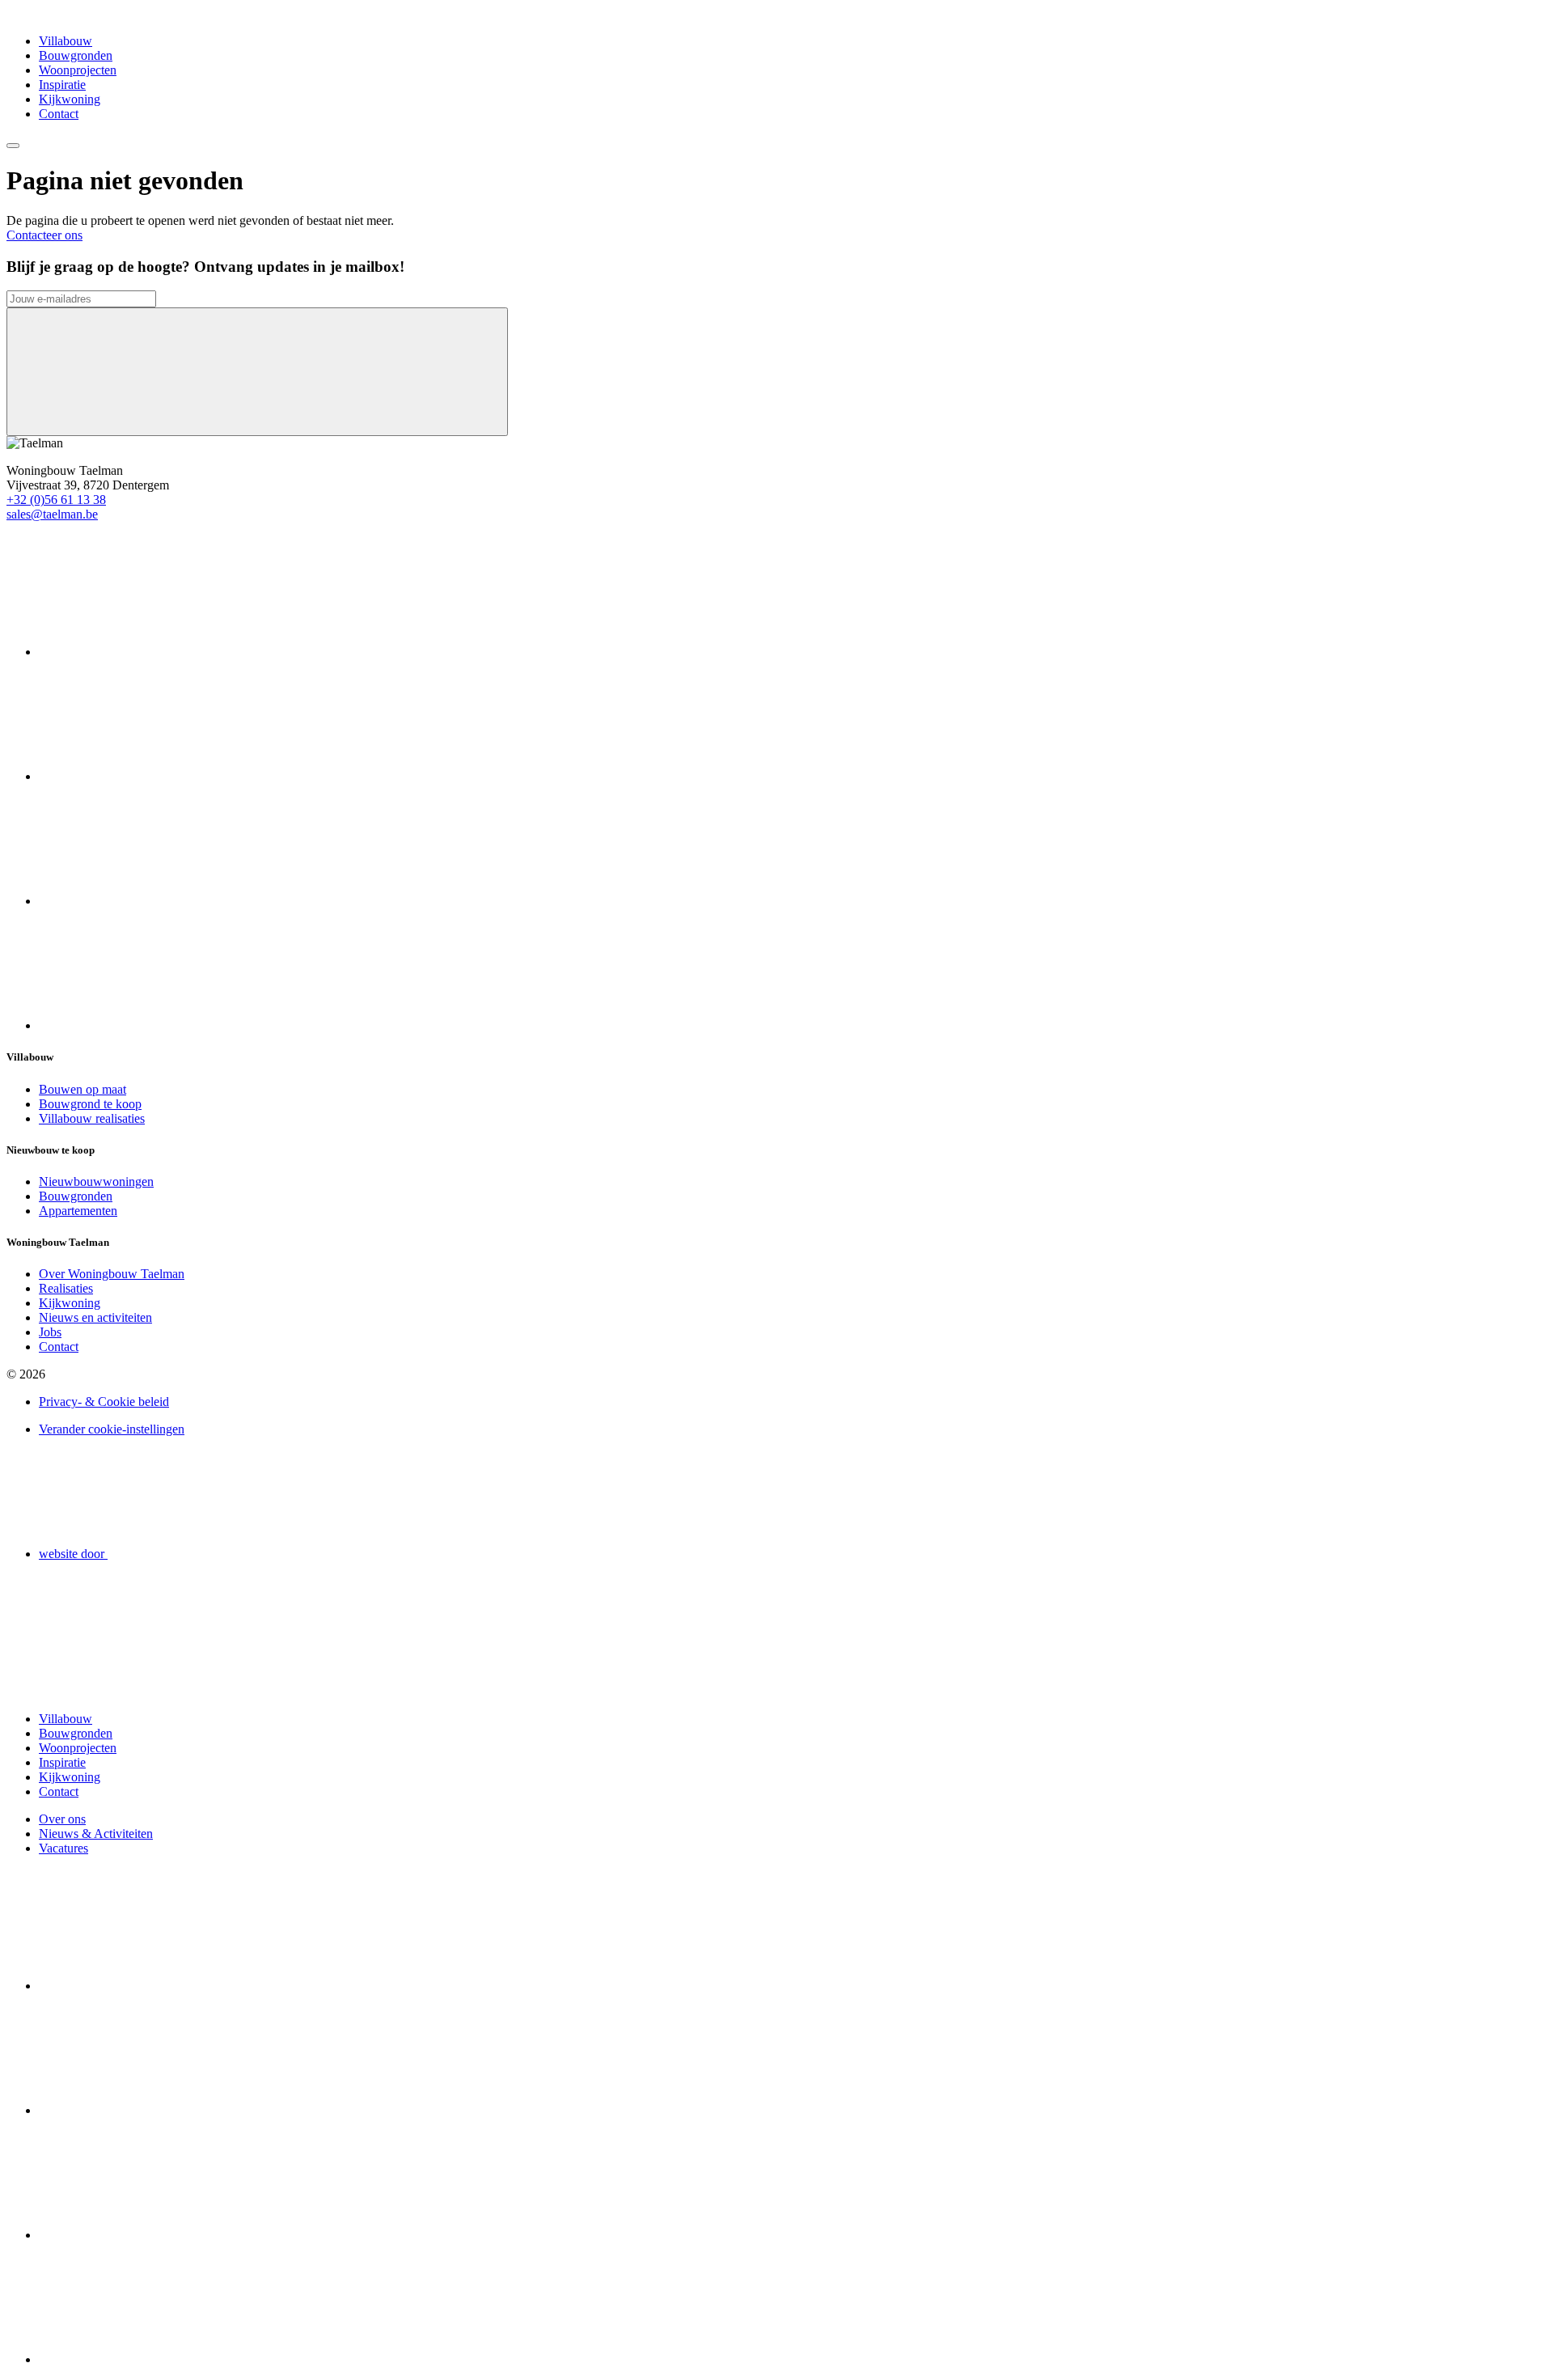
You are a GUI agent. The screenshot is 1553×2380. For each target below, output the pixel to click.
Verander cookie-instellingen (112, 1429)
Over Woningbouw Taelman (112, 1274)
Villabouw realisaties (92, 1118)
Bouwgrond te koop (90, 1104)
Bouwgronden (76, 55)
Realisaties (66, 1288)
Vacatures (63, 1848)
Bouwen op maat (83, 1089)
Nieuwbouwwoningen (96, 1182)
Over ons (62, 1819)
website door (73, 1554)
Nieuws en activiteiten (95, 1317)
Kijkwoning (70, 99)
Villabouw (66, 41)
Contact (59, 114)
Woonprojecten (78, 70)
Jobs (50, 1332)
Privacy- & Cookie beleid (104, 1402)
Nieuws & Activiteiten (96, 1834)
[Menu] (13, 146)
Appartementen (78, 1211)
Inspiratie (62, 85)
